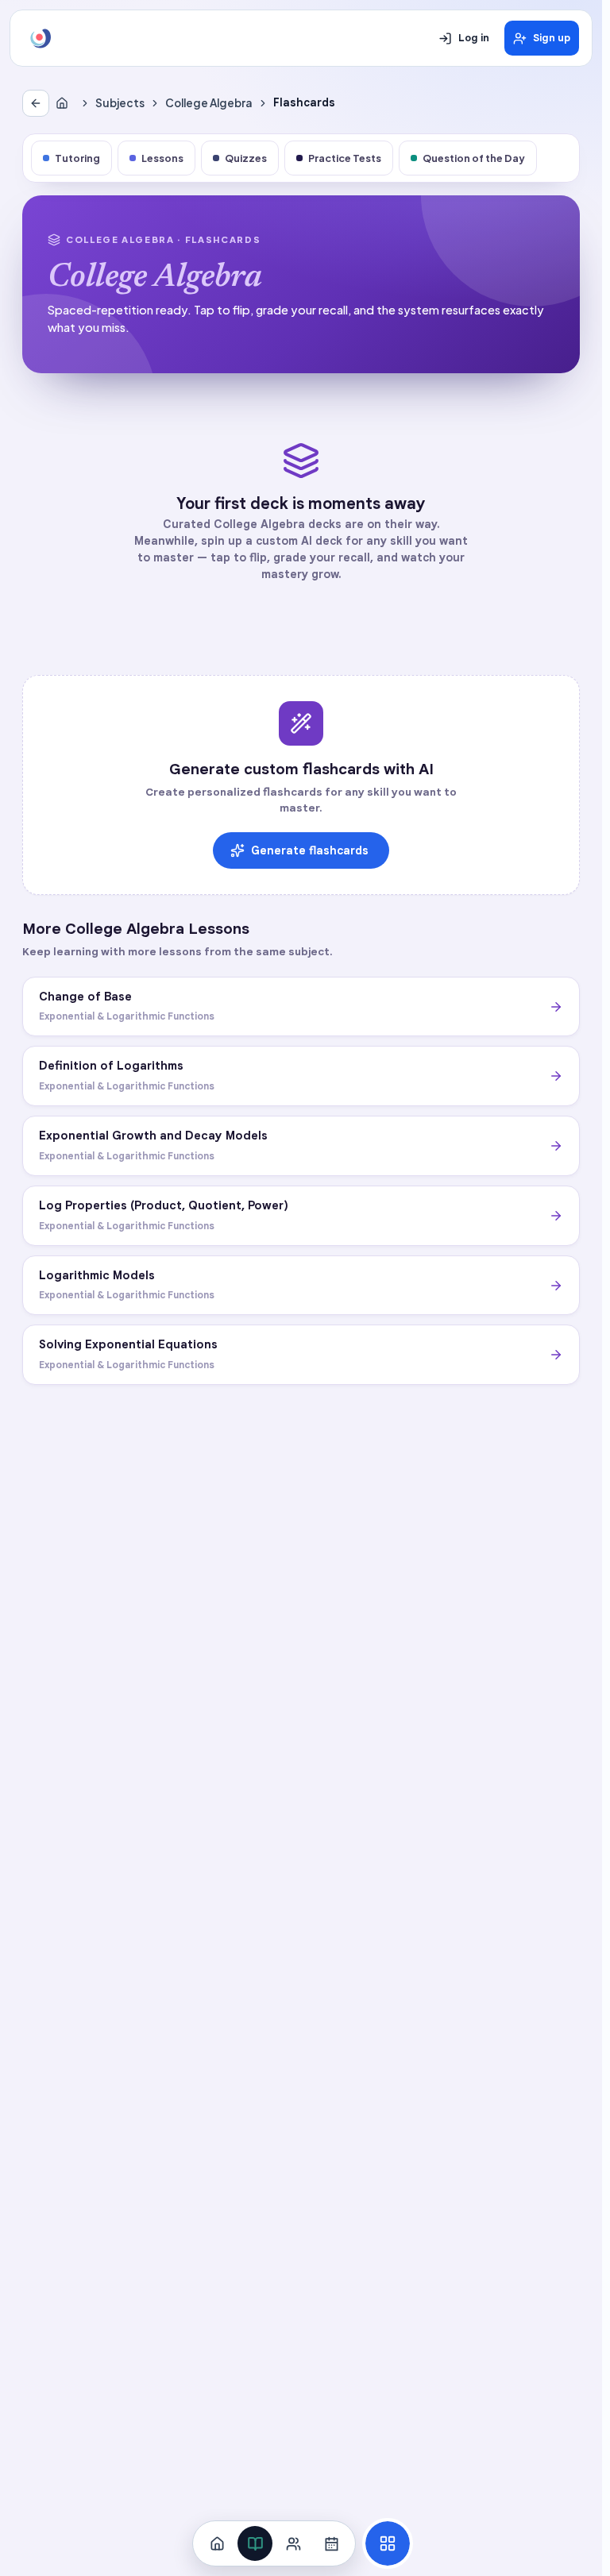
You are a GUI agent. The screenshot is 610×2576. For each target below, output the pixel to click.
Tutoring (77, 158)
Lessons (162, 158)
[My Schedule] (331, 2543)
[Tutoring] (293, 2543)
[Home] (65, 103)
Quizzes (246, 158)
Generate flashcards (310, 850)
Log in (474, 38)
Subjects (120, 103)
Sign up (552, 38)
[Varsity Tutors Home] (41, 38)
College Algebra (209, 103)
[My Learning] (255, 2543)
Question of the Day (474, 158)
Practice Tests (345, 158)
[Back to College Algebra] (36, 103)
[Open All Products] (388, 2543)
